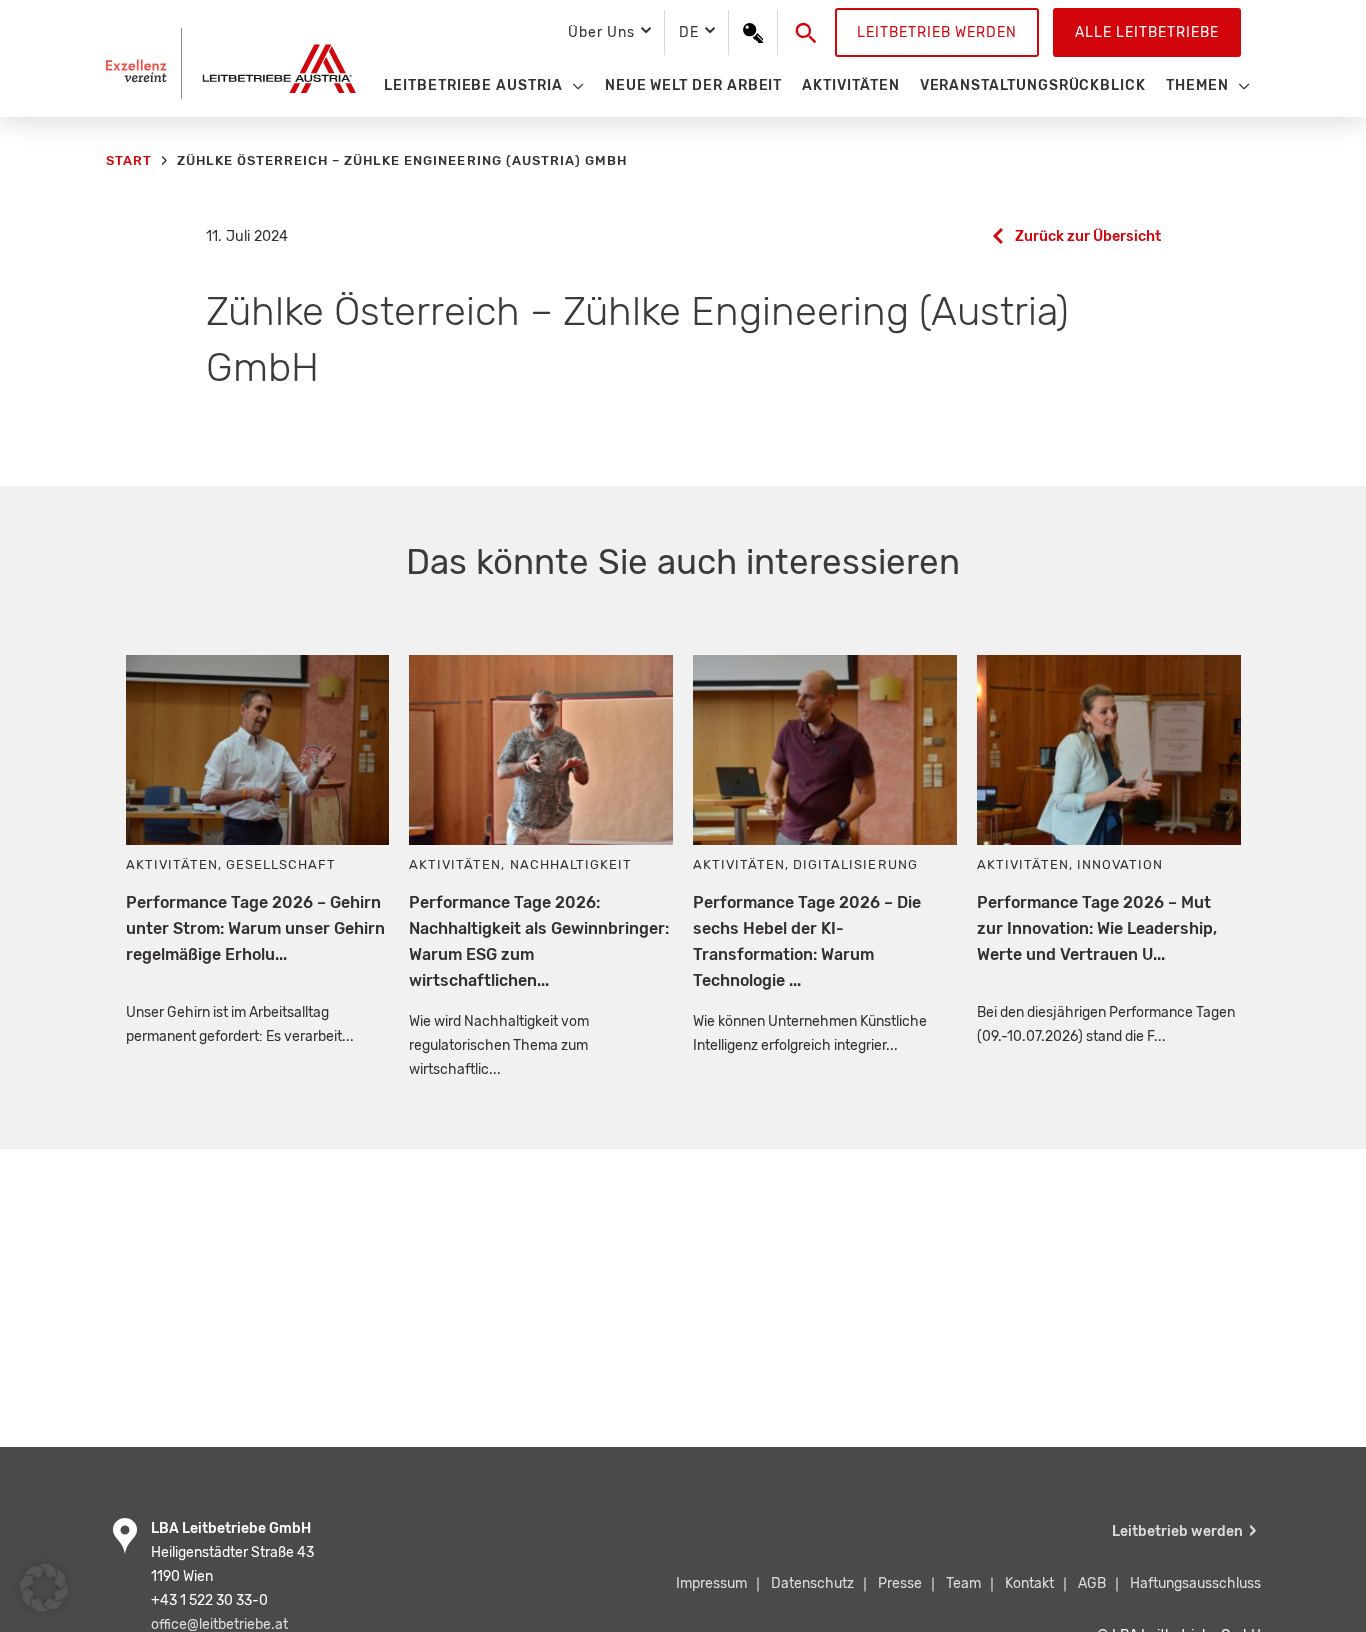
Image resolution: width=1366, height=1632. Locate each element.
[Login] (753, 33)
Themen (1197, 85)
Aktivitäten (850, 85)
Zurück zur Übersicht (1088, 236)
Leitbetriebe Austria (473, 85)
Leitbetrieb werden (937, 32)
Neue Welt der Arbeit (694, 85)
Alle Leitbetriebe (1147, 32)
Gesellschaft (281, 864)
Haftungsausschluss (1195, 1583)
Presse (900, 1583)
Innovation (1120, 864)
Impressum (711, 1583)
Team (963, 1583)
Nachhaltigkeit (571, 864)
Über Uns (601, 32)
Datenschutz (812, 1583)
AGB (1092, 1583)
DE (689, 32)
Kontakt (1029, 1583)
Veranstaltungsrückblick (1033, 85)
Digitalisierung (855, 864)
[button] (806, 33)
